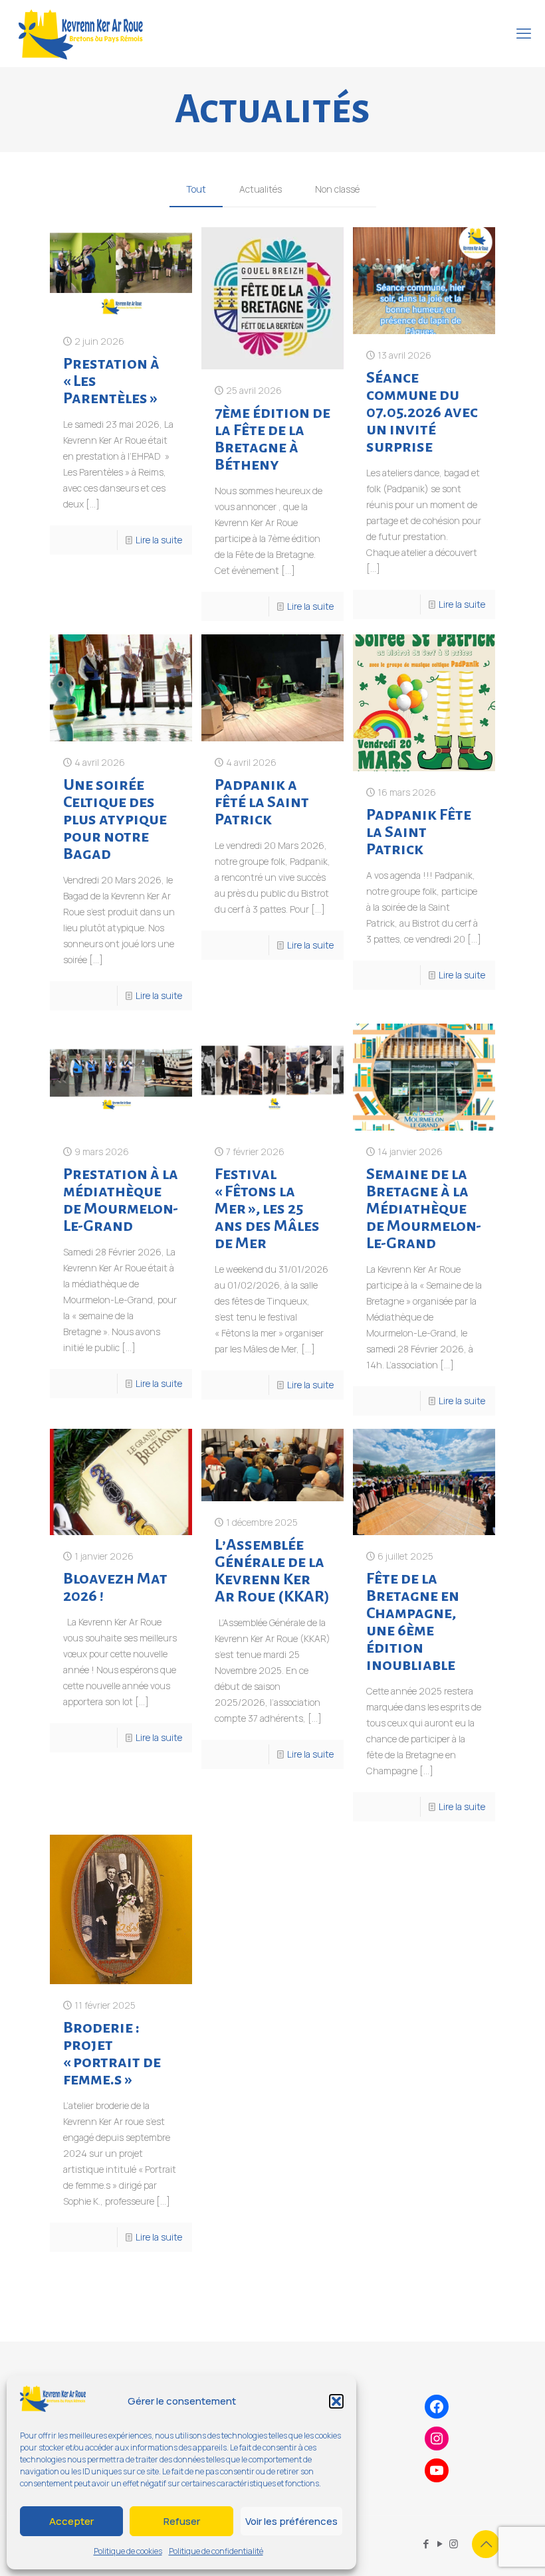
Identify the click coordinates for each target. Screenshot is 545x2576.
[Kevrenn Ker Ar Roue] (80, 33)
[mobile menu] (524, 33)
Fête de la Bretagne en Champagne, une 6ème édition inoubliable (413, 1621)
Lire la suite (159, 540)
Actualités (261, 189)
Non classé (337, 189)
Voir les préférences (291, 2521)
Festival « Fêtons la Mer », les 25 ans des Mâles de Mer (267, 1208)
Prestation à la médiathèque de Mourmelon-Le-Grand (121, 1200)
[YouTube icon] (440, 2544)
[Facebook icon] (426, 2544)
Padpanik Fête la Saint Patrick (419, 832)
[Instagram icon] (454, 2544)
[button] (336, 2401)
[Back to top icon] (486, 2544)
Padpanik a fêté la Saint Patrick (262, 802)
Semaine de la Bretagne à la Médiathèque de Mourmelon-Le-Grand (424, 1208)
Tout (196, 189)
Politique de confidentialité (216, 2551)
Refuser (182, 2521)
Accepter (71, 2521)
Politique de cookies (128, 2551)
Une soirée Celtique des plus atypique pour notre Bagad (115, 819)
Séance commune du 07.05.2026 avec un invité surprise (422, 412)
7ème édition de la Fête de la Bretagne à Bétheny (272, 438)
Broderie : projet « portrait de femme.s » (112, 2053)
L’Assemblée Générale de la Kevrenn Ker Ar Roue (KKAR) (272, 1570)
